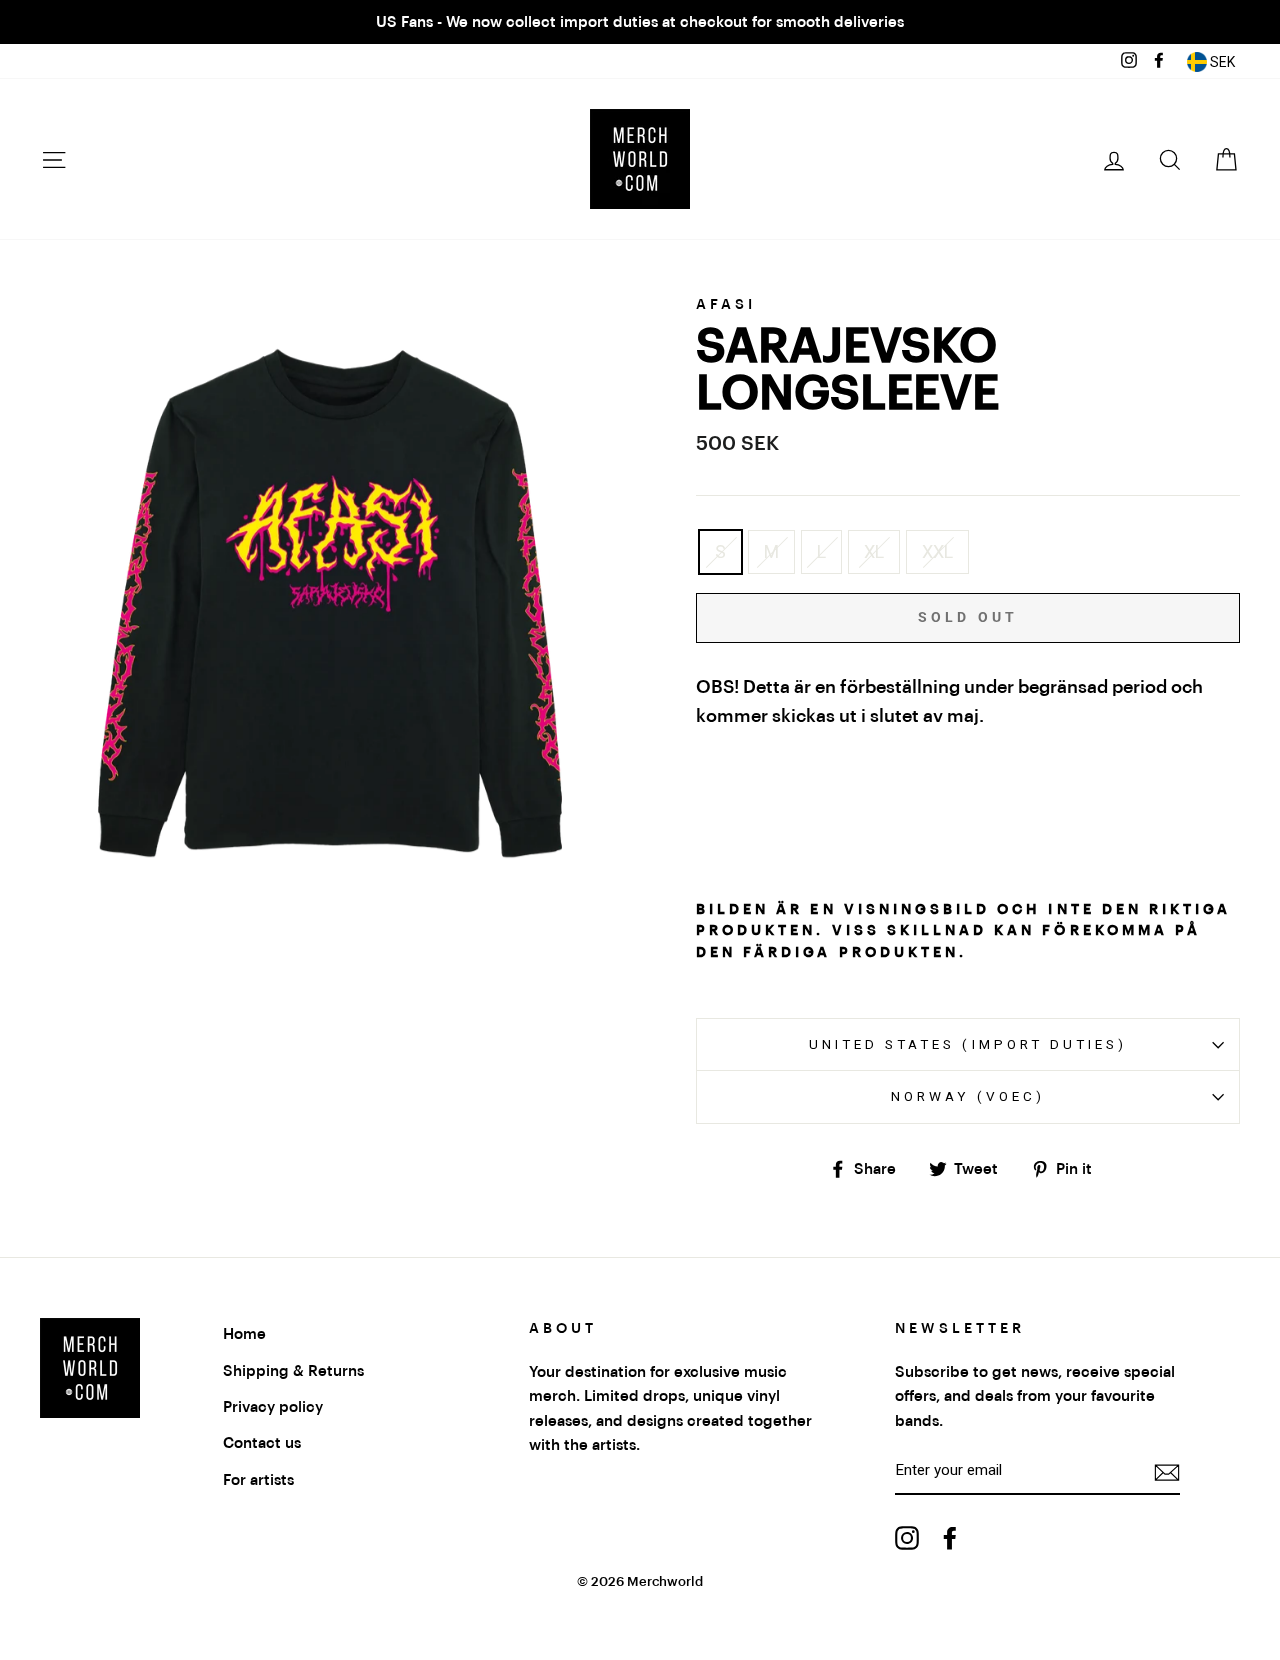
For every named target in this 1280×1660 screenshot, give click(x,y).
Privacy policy (273, 1407)
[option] (640, 22)
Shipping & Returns (293, 1371)
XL (874, 551)
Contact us (262, 1443)
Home (244, 1334)
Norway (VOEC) (968, 1096)
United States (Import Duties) (968, 1044)
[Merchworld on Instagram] (907, 1537)
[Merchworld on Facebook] (950, 1537)
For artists (258, 1480)
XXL (937, 551)
